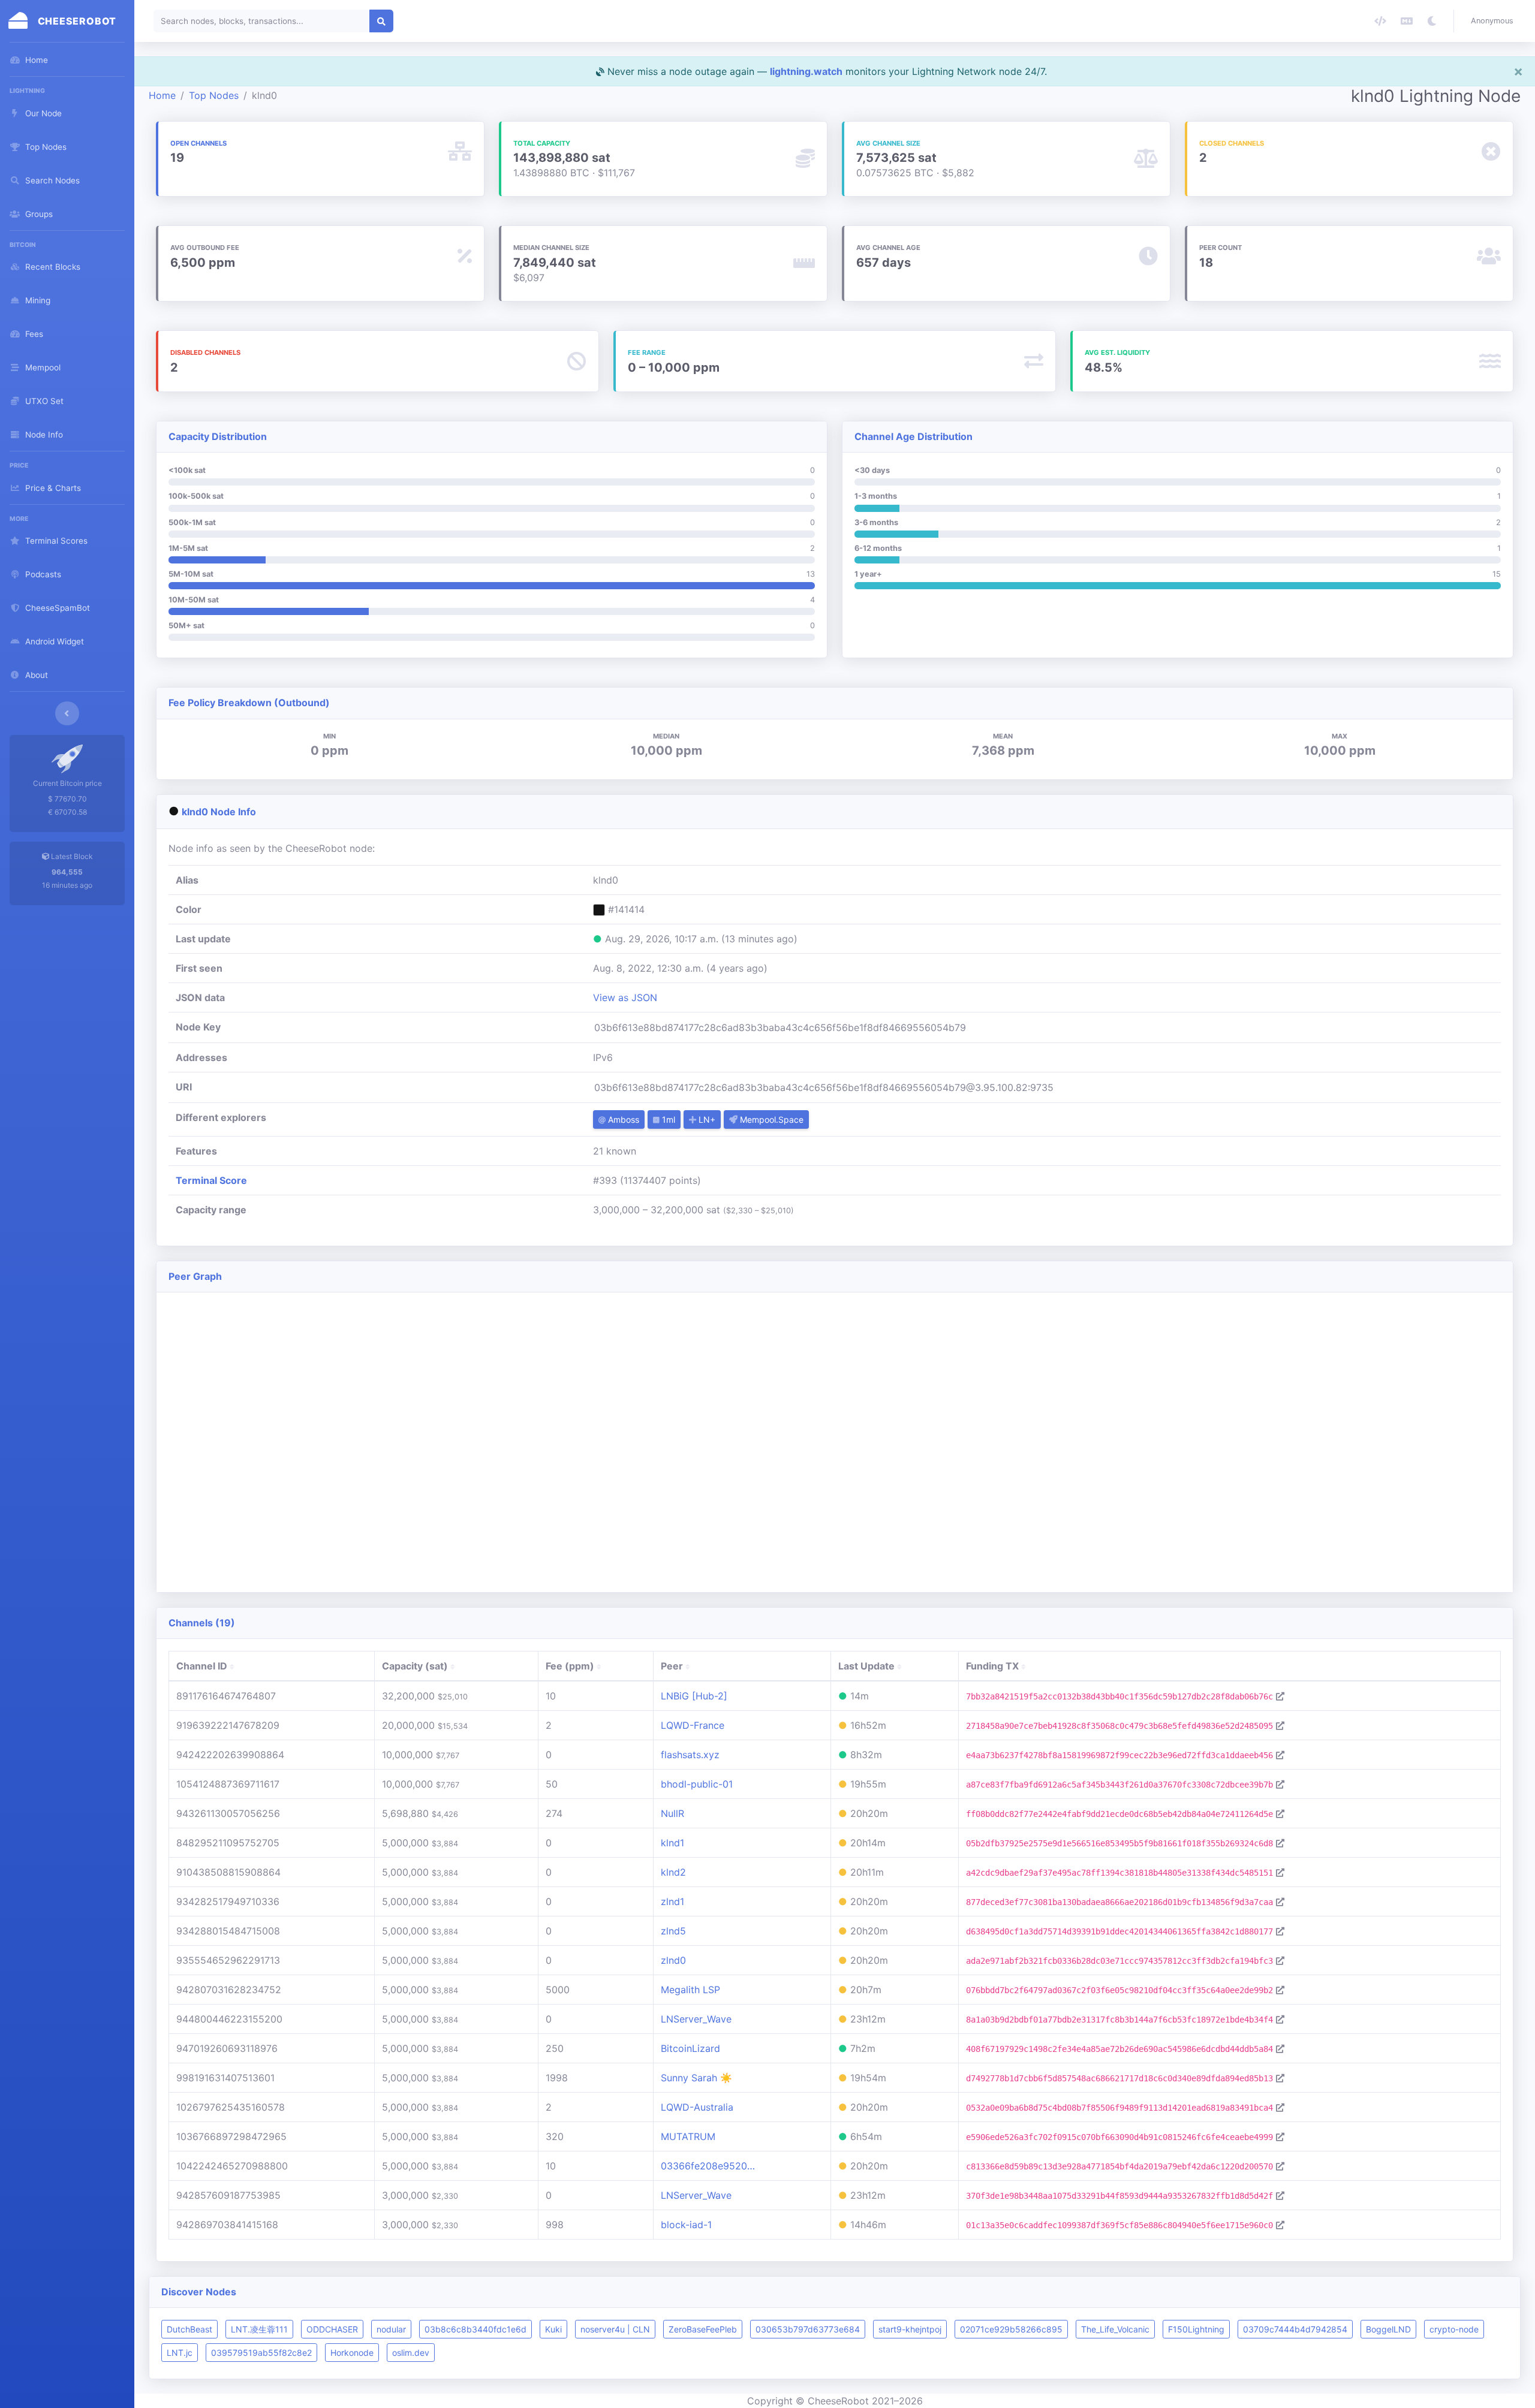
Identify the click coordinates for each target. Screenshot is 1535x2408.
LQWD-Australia (697, 2107)
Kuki (553, 2329)
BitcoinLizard (690, 2048)
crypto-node (1454, 2329)
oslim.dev (411, 2353)
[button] (1495, 21)
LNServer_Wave (696, 2019)
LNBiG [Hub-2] (694, 1696)
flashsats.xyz (690, 1755)
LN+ (706, 1119)
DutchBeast (189, 2329)
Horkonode (352, 2353)
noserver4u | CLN (615, 2329)
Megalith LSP (690, 1990)
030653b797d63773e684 (808, 2329)
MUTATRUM (688, 2136)
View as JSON (625, 997)
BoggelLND (1388, 2329)
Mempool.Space (770, 1119)
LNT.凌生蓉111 (259, 2329)
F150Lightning (1196, 2329)
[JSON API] (1380, 21)
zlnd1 (672, 1901)
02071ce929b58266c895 (1011, 2329)
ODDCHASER (332, 2329)
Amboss (622, 1119)
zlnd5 (673, 1931)
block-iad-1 (686, 2225)
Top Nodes (214, 95)
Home (162, 95)
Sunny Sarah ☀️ (696, 2078)
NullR (672, 1813)
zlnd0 (673, 1960)
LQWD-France (693, 1725)
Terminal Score (211, 1180)
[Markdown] (1407, 21)
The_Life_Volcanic (1115, 2329)
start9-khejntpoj (910, 2329)
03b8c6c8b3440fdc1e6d (475, 2329)
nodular (391, 2329)
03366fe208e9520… (708, 2166)
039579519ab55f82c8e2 (261, 2353)
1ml (667, 1119)
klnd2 (673, 1872)
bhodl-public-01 (697, 1784)
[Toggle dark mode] (1432, 21)
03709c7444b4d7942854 (1295, 2329)
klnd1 (672, 1843)
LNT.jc (180, 2353)
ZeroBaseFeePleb (703, 2329)
